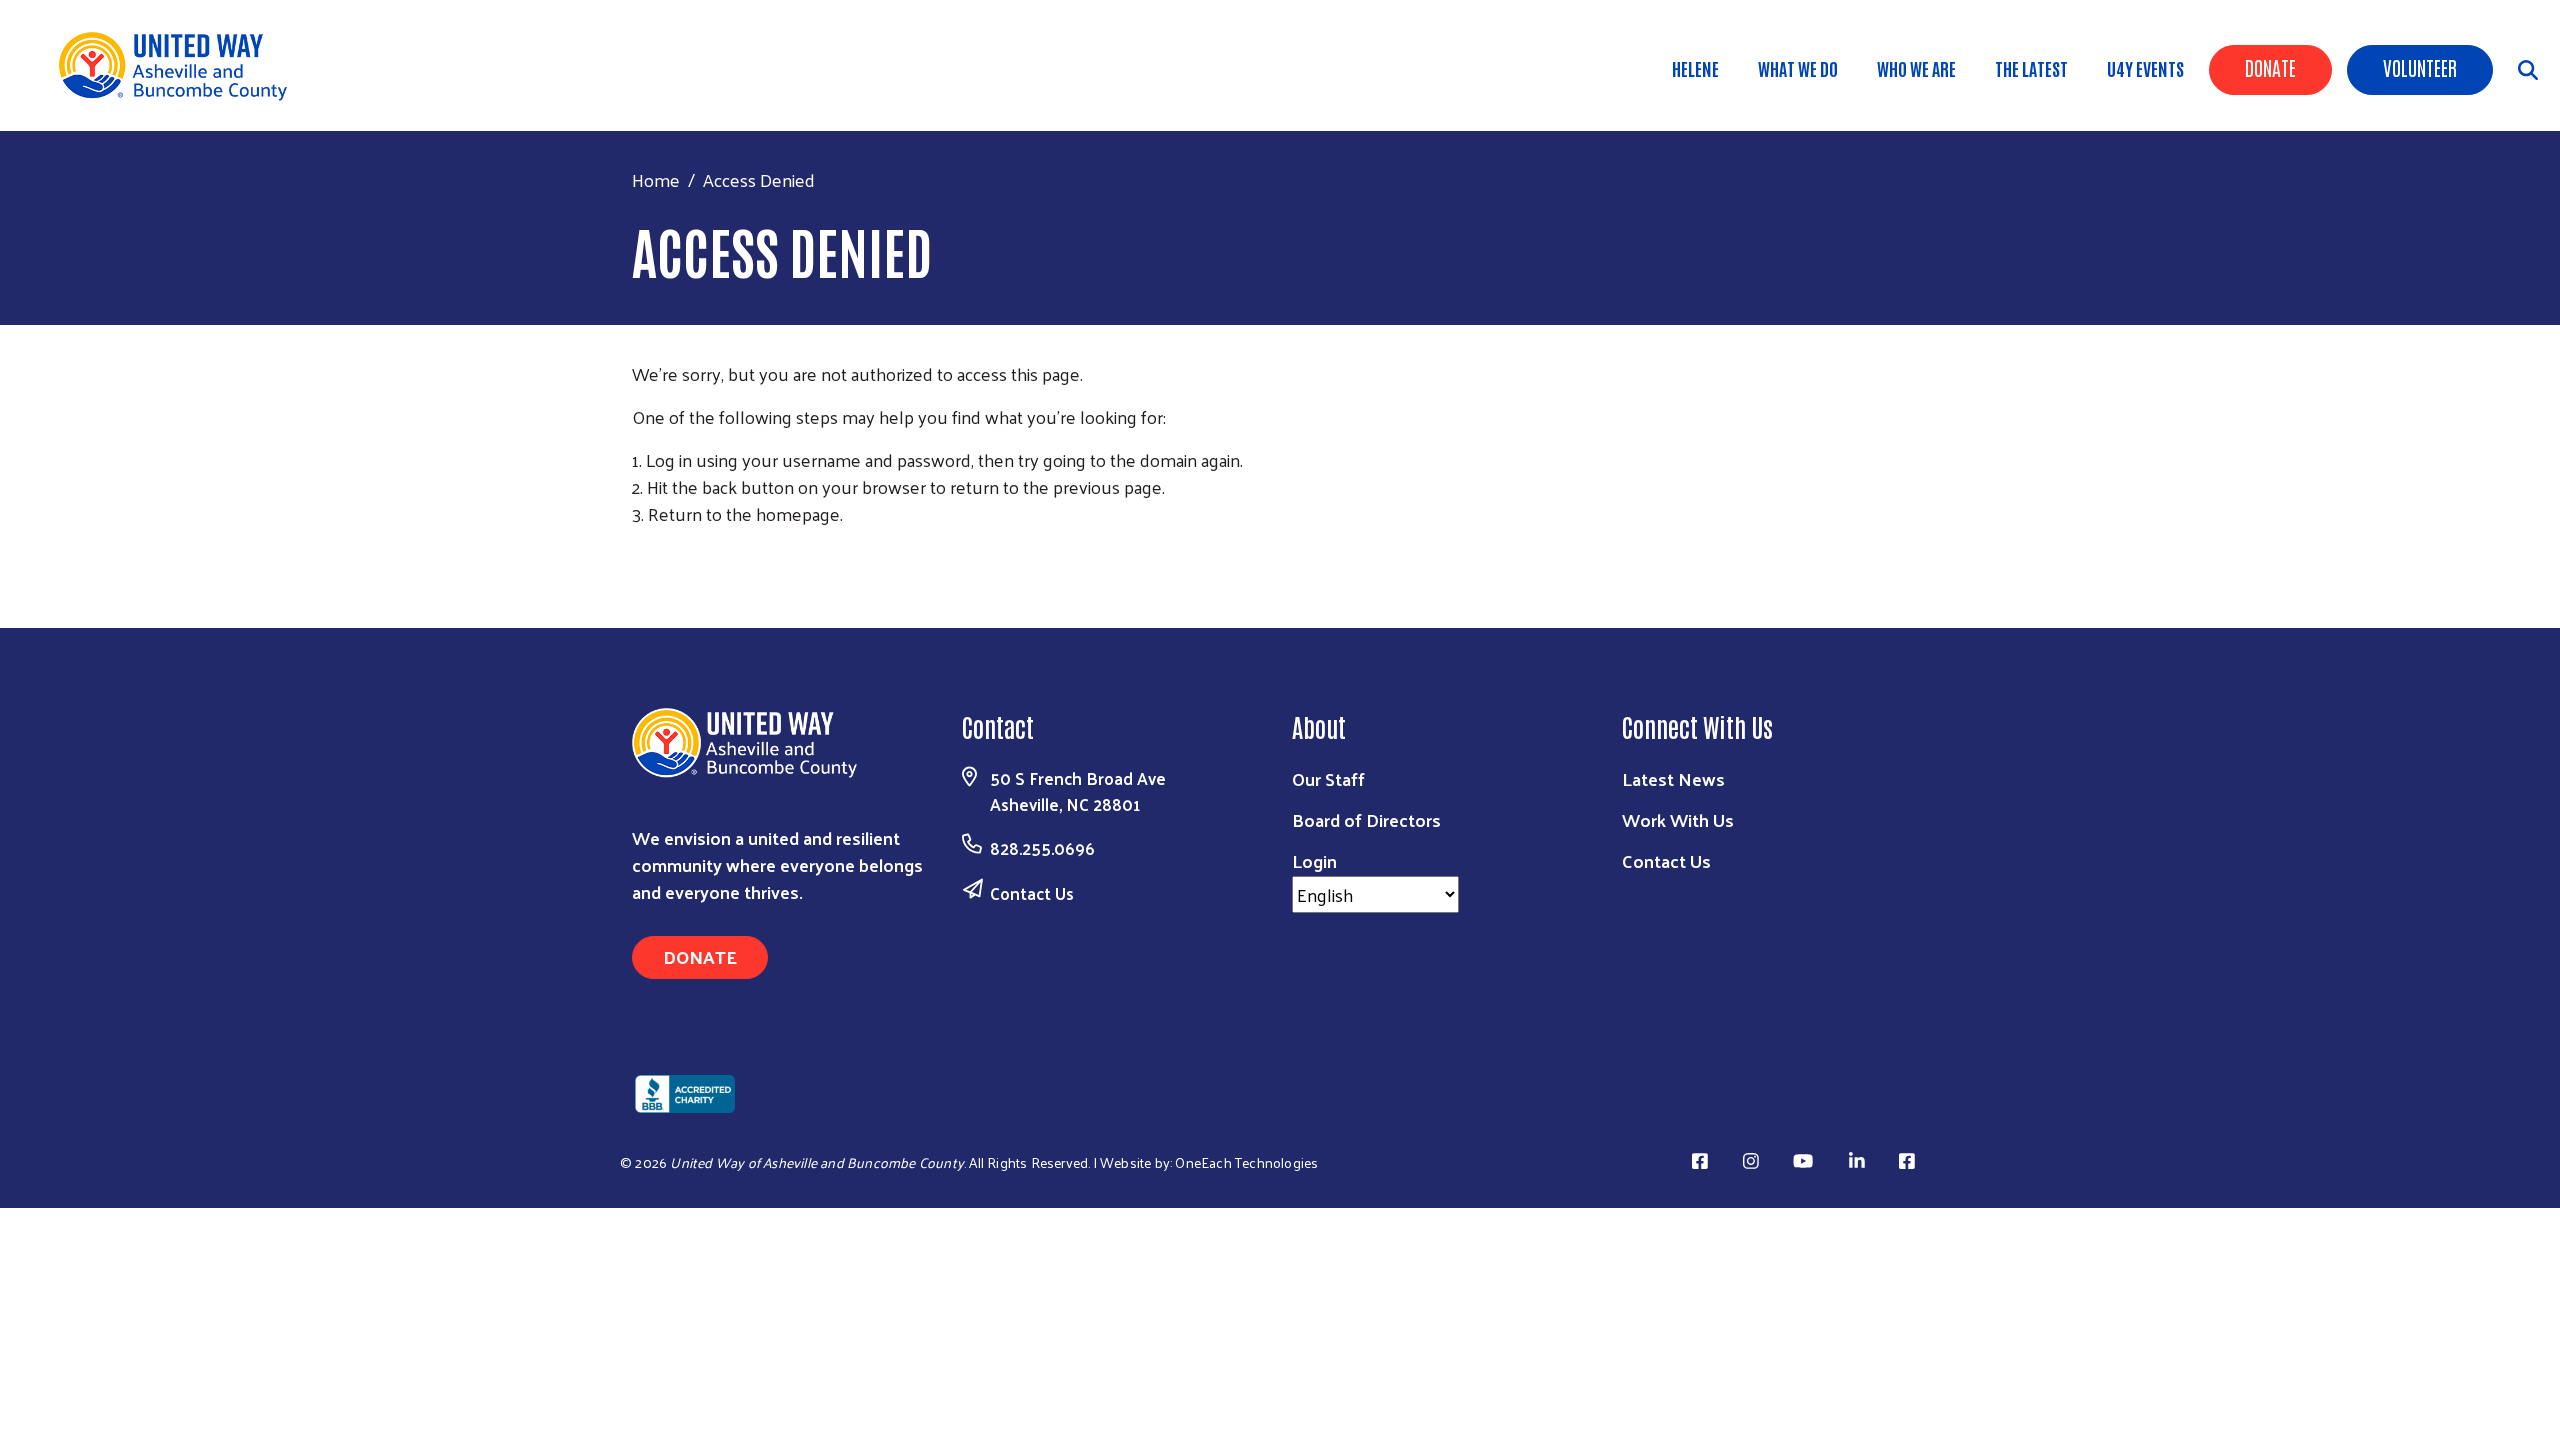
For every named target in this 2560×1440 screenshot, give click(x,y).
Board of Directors (1366, 819)
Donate (2270, 67)
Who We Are (1916, 68)
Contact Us (1032, 893)
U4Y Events (2145, 68)
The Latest (2031, 68)
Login (1314, 860)
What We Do (1798, 68)
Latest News (1673, 778)
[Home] (180, 65)
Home (656, 179)
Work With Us (1678, 819)
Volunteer (2420, 67)
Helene (1695, 68)
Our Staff (1328, 778)
